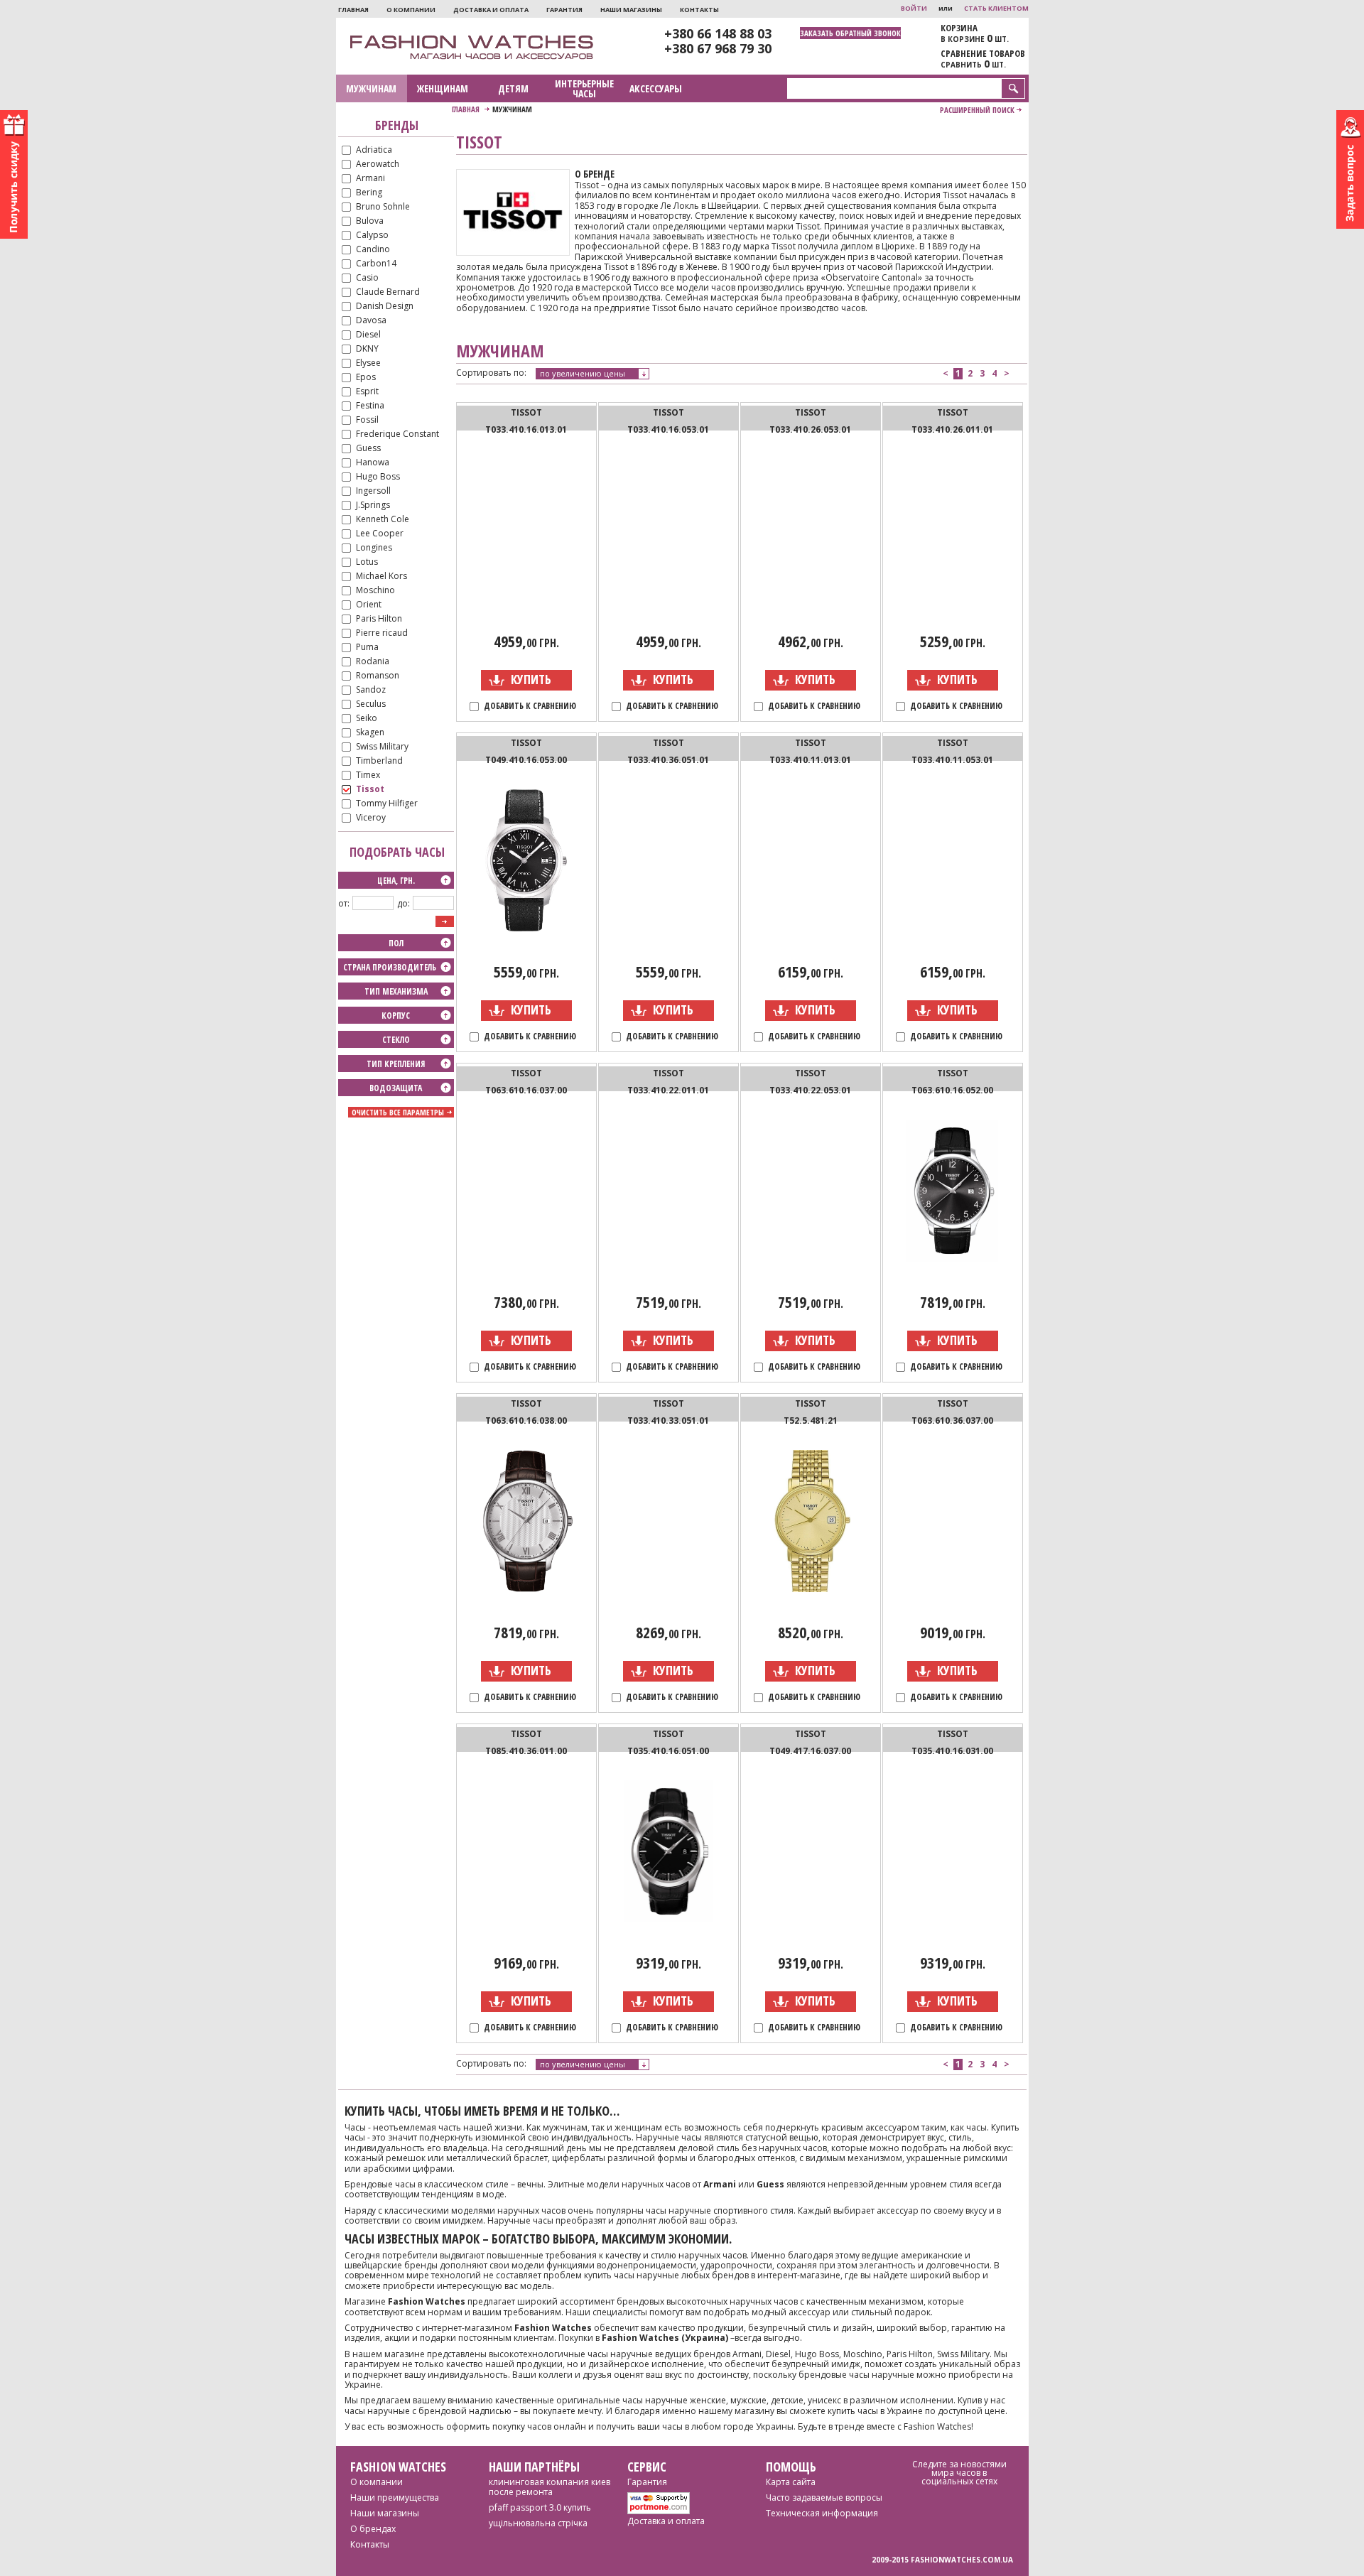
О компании (411, 10)
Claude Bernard (388, 292)
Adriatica (374, 150)
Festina (370, 406)
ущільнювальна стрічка (538, 2523)
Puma (367, 648)
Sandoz (371, 690)
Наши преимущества (395, 2497)
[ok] (996, 2505)
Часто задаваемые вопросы (824, 2497)
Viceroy (371, 818)
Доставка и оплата (491, 10)
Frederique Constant (397, 434)
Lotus (367, 562)
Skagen (370, 733)
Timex (368, 775)
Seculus (371, 704)
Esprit (367, 392)
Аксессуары (656, 88)
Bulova (370, 221)
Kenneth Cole (383, 520)
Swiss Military (382, 747)
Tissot (370, 790)
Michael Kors (381, 577)
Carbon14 (376, 264)
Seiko (367, 719)
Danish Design (385, 307)
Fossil (367, 420)
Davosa (371, 321)
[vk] (949, 2505)
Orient (369, 605)
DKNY (367, 349)
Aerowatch (378, 164)
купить (531, 679)
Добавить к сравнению (530, 707)
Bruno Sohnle (383, 207)
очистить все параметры (398, 1112)
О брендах (373, 2529)
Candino (373, 250)
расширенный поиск (977, 110)
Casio (367, 278)
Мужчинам (371, 88)
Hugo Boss (378, 477)
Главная (353, 10)
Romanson (378, 676)
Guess (368, 449)
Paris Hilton (379, 619)
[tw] (922, 2505)
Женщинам (443, 88)
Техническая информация (822, 2513)
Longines (374, 548)
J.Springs (373, 505)
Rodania (373, 662)
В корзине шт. (975, 38)
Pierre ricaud (382, 633)
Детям (513, 88)
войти (914, 8)
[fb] (972, 2507)
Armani (370, 179)
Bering (369, 193)
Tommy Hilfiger (387, 804)
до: (404, 903)
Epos (366, 378)
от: (344, 903)
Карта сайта (791, 2482)
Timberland (379, 761)
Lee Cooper (380, 534)
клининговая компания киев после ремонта (550, 2487)
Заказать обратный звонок (850, 33)
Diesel (368, 335)
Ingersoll (373, 491)
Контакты (699, 10)
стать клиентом (996, 8)
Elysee (368, 363)
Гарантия (564, 10)
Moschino (375, 591)
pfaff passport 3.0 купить (540, 2507)
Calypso (372, 236)
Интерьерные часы (584, 88)
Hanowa (373, 463)
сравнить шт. (973, 64)
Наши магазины (631, 10)
